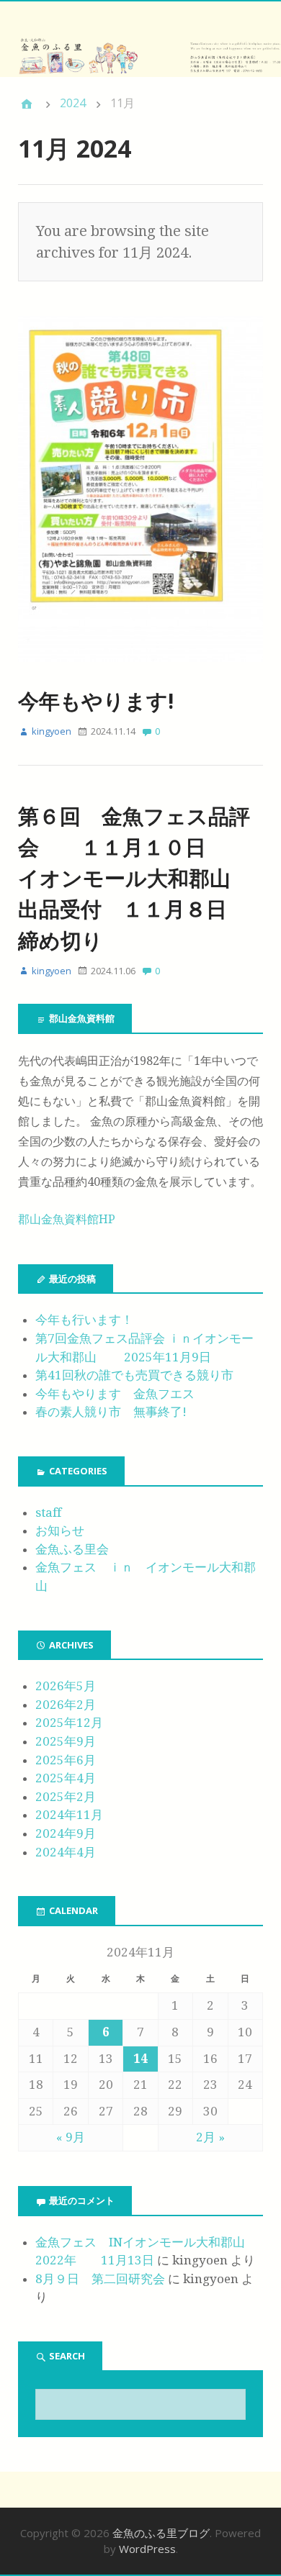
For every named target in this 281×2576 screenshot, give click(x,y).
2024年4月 (66, 1852)
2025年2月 (66, 1797)
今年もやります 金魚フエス (115, 1394)
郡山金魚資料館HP (67, 1219)
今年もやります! (96, 700)
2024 (73, 103)
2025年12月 (69, 1723)
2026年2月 (66, 1705)
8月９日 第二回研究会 (100, 2279)
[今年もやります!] (140, 674)
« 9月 (71, 2137)
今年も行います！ (84, 1320)
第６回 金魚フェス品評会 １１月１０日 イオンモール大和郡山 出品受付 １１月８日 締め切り (145, 878)
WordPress (147, 2549)
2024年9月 (66, 1833)
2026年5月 (66, 1686)
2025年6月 (66, 1760)
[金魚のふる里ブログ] (140, 57)
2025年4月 (66, 1778)
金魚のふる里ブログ (161, 2533)
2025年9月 (66, 1741)
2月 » (210, 2137)
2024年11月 (69, 1815)
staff (48, 1513)
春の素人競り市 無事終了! (111, 1412)
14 (140, 2059)
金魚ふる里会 (72, 1549)
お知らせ (60, 1530)
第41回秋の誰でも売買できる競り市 (134, 1375)
